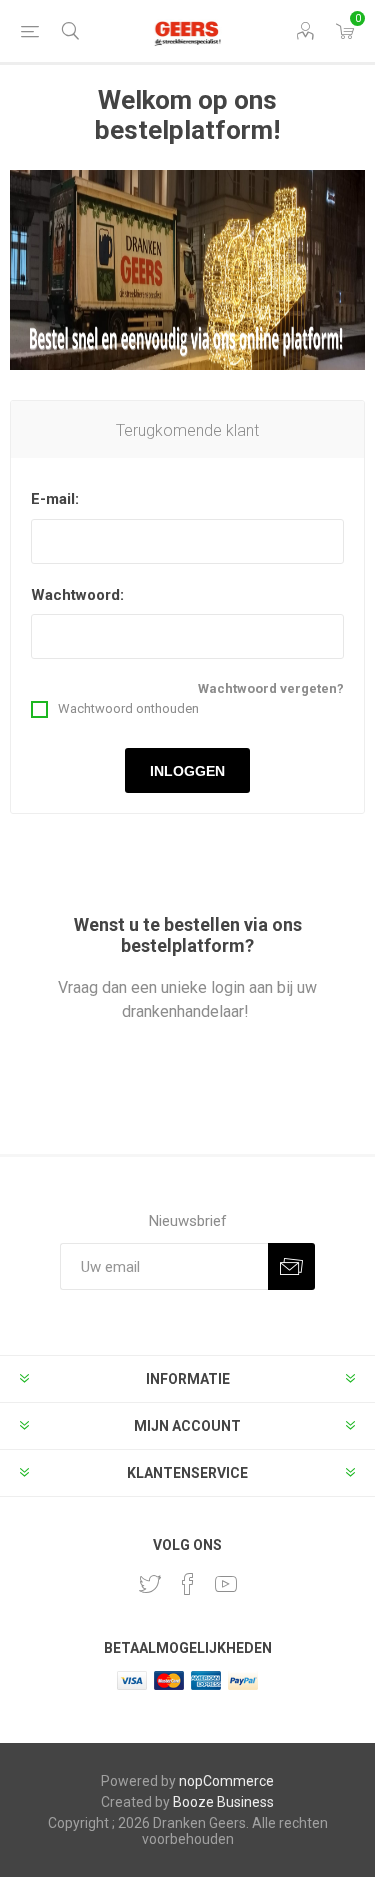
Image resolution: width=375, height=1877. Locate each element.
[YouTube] (226, 1584)
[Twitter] (150, 1584)
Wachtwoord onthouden (128, 708)
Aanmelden (291, 1266)
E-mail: (55, 499)
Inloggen (187, 771)
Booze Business (223, 1802)
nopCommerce (226, 1781)
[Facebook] (188, 1584)
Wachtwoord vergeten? (271, 688)
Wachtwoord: (77, 595)
